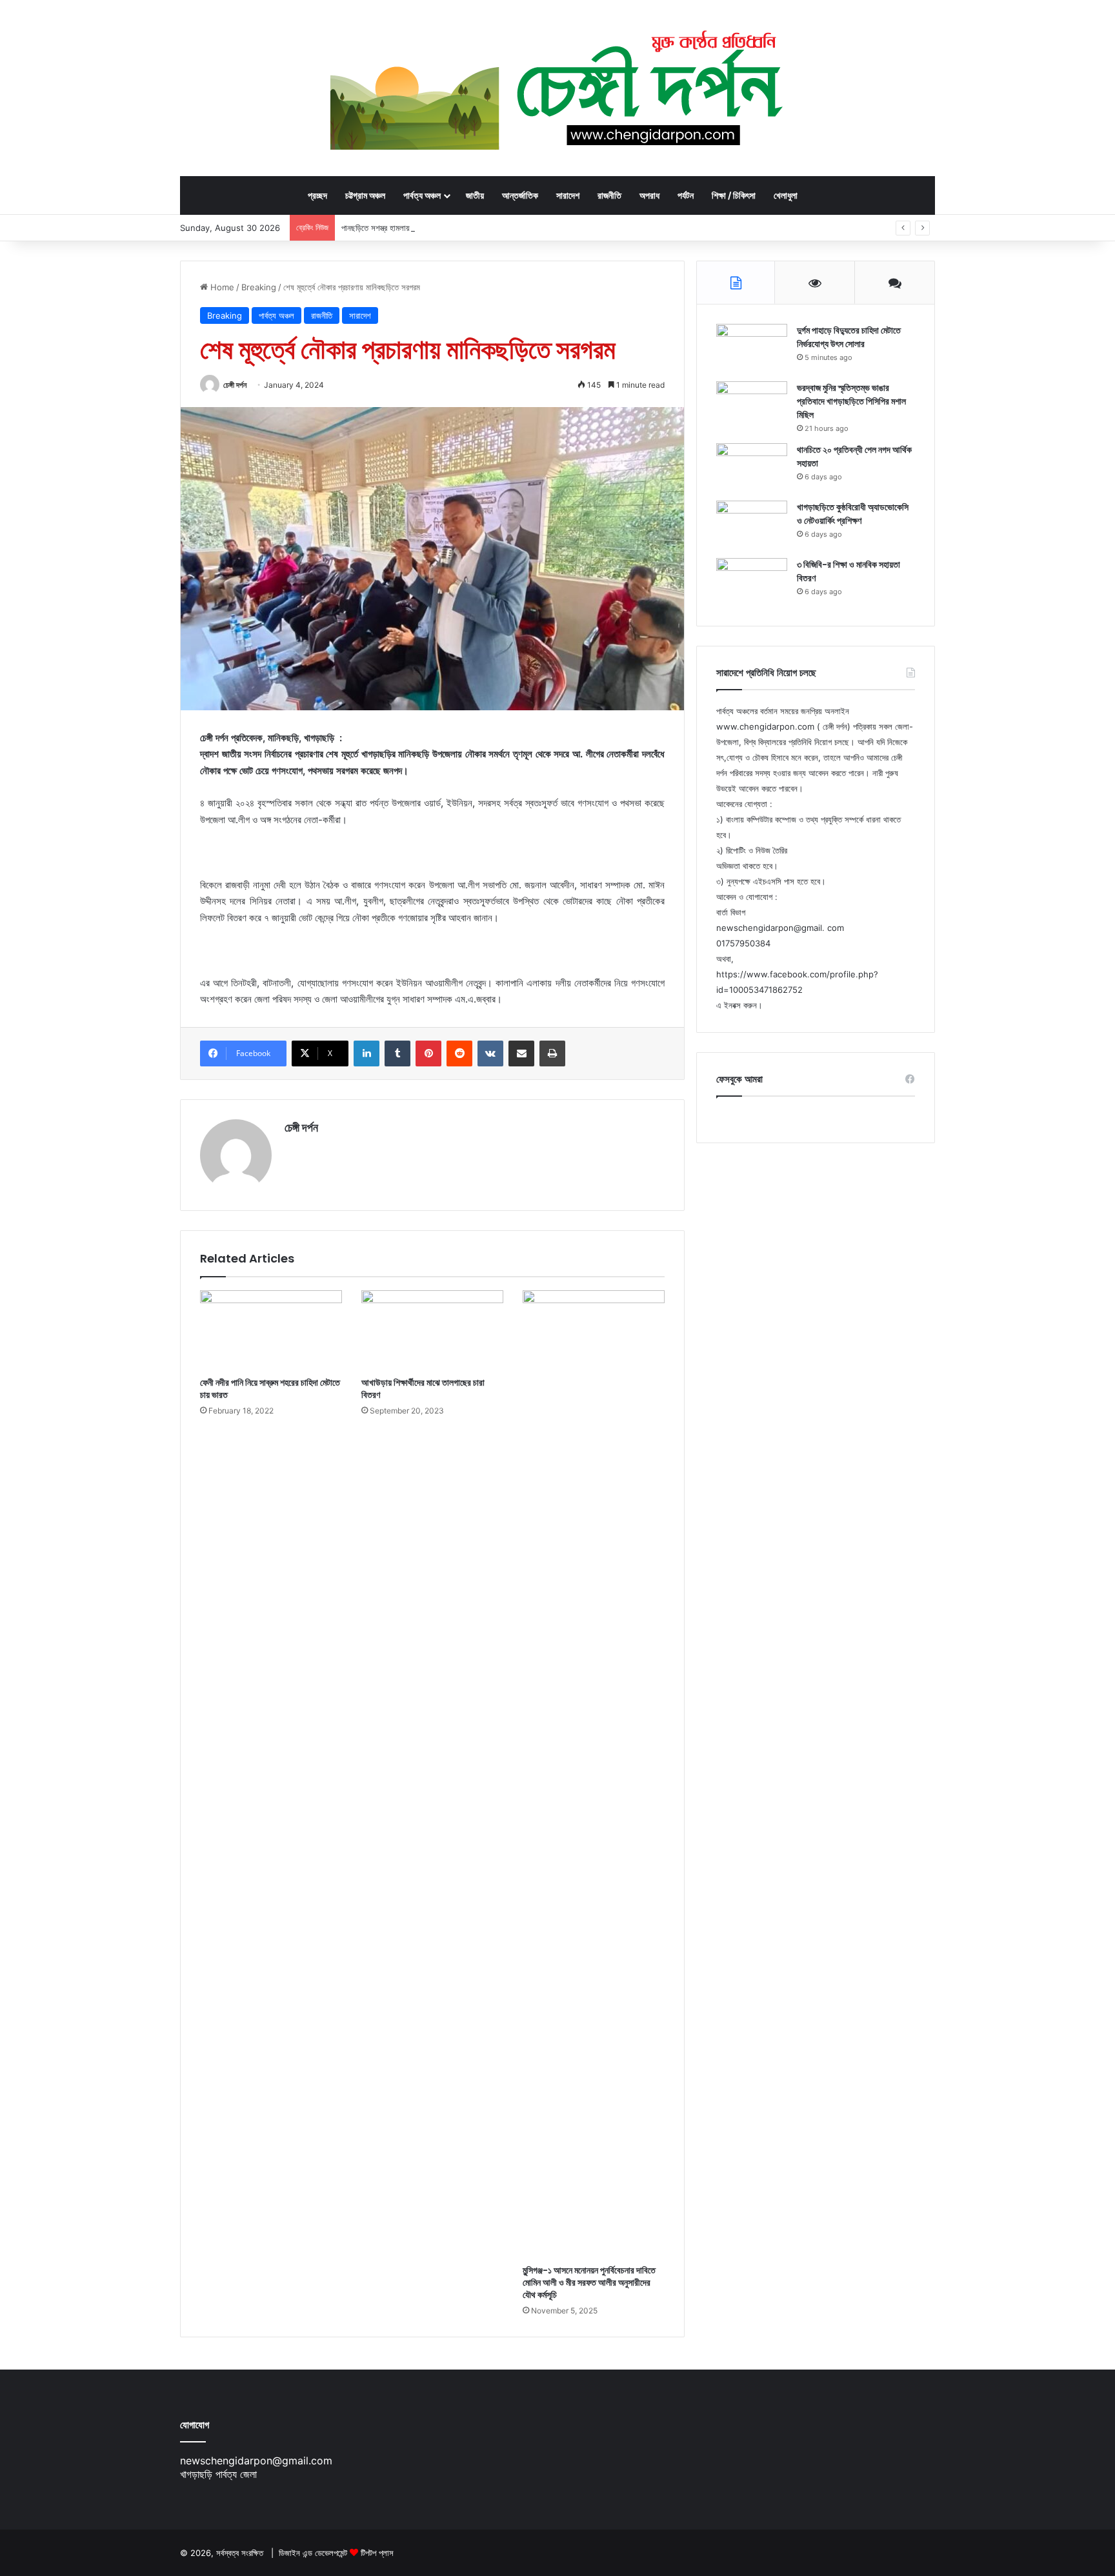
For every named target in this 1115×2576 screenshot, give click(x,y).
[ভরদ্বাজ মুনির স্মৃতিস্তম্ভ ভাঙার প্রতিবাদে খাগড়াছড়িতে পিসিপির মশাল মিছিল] (752, 405)
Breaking (259, 287)
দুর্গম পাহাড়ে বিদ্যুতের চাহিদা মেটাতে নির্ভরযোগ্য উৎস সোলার (849, 337)
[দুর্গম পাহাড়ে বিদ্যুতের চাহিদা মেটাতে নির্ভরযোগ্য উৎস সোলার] (752, 348)
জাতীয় (475, 195)
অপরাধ (649, 195)
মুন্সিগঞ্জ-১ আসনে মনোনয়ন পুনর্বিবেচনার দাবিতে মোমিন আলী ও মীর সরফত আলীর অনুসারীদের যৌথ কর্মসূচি (589, 2282)
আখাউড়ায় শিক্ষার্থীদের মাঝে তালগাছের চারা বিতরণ (423, 1389)
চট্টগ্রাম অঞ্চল (365, 195)
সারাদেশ (568, 195)
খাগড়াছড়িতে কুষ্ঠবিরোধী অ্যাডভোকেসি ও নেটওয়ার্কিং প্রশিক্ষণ (853, 514)
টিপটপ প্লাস (377, 2553)
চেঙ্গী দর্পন (235, 385)
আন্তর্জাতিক (520, 195)
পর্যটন (686, 195)
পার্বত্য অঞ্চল (422, 195)
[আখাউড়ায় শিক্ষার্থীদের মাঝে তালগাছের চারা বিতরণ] (432, 1330)
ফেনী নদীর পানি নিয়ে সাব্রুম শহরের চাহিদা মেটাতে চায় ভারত (270, 1389)
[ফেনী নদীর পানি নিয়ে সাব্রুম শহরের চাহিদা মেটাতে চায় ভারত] (271, 1330)
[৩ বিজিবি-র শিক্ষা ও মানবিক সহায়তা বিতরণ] (752, 582)
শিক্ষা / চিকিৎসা (734, 195)
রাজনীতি (609, 195)
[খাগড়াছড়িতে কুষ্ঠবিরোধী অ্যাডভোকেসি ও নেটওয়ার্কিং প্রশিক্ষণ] (752, 525)
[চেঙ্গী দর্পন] (558, 88)
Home (221, 287)
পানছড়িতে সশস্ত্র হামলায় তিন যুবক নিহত (397, 228)
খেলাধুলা (786, 195)
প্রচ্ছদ (317, 195)
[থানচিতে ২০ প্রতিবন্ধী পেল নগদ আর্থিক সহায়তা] (752, 467)
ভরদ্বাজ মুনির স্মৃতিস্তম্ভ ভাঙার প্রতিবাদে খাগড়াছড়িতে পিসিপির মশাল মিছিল (851, 401)
